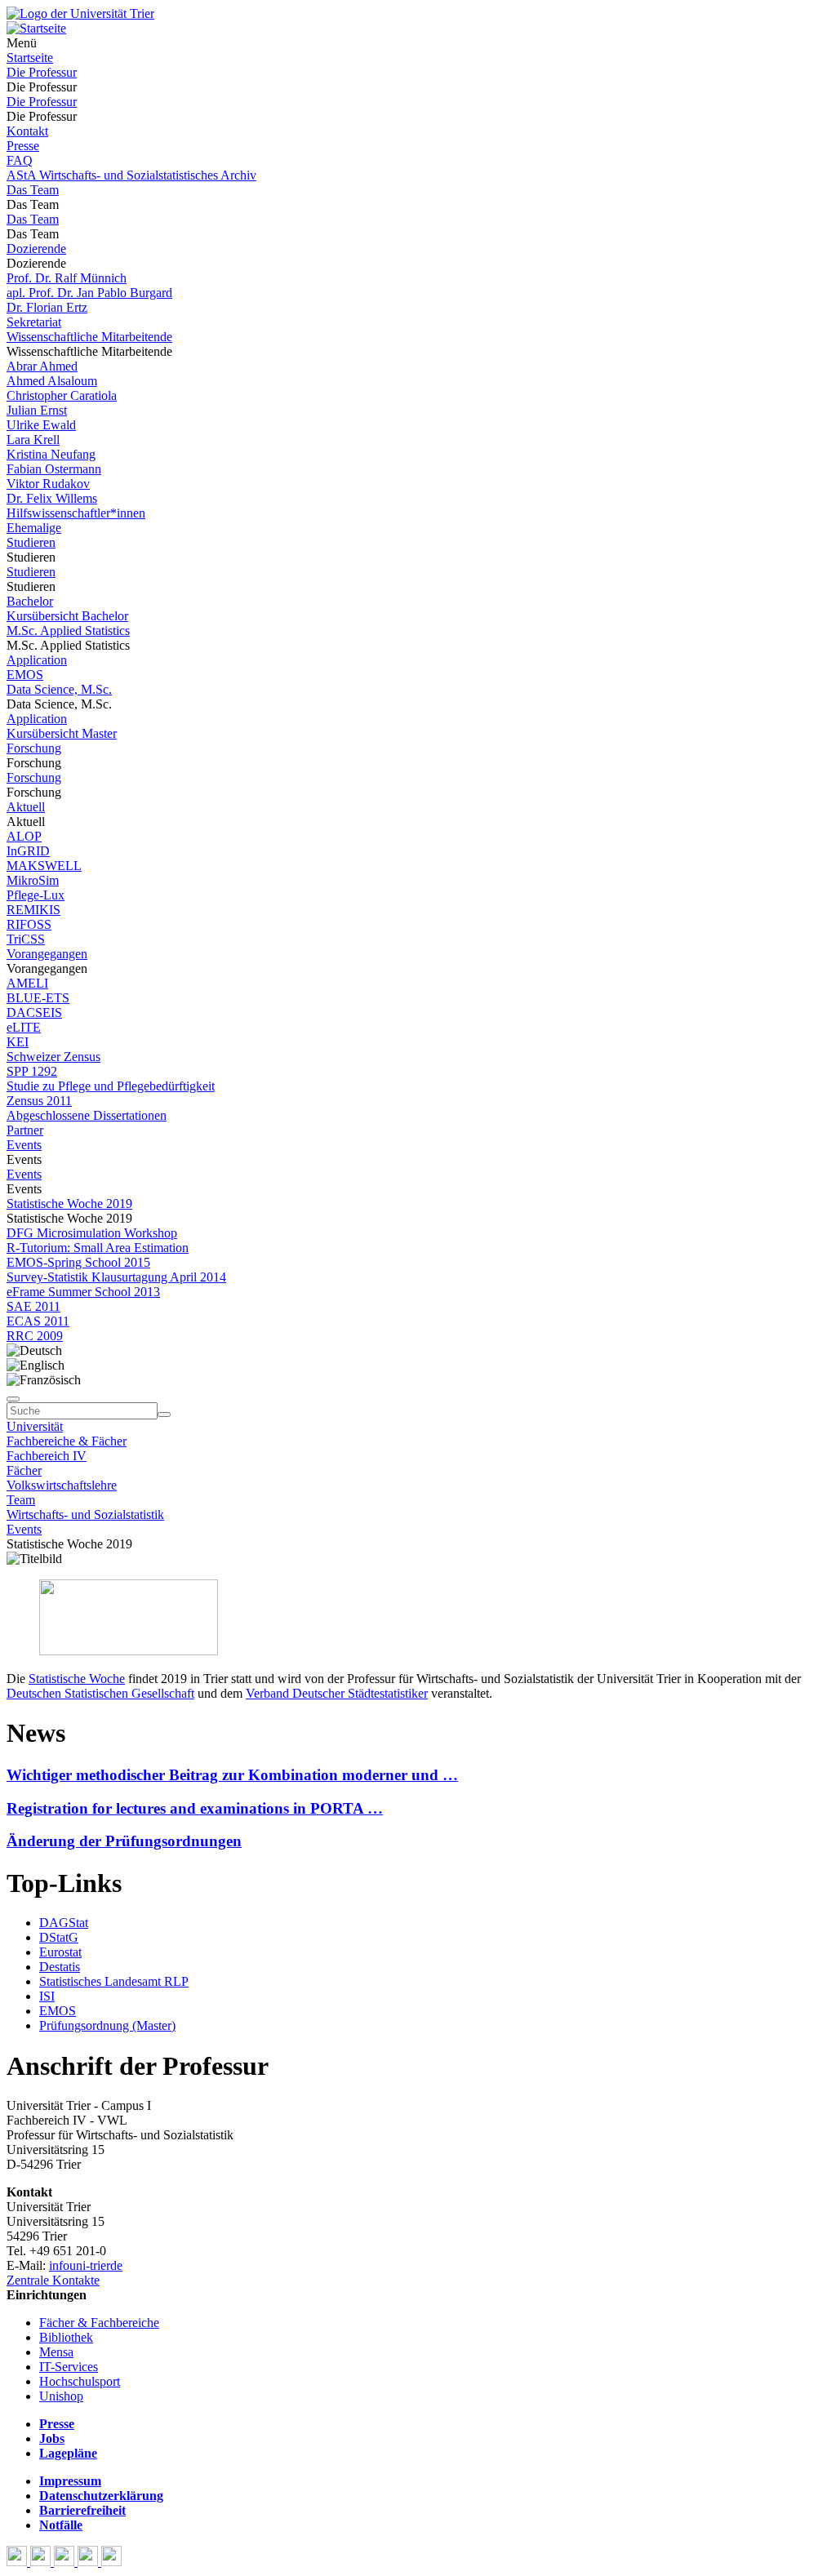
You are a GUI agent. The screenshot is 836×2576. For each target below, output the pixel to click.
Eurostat (60, 1952)
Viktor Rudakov (48, 484)
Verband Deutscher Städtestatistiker (337, 1693)
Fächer (24, 1470)
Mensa (56, 2352)
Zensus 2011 (39, 1101)
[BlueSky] (42, 2562)
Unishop (61, 2396)
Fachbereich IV (47, 1456)
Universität (35, 1426)
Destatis (60, 1967)
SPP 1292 (32, 1071)
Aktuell (26, 807)
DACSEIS (34, 1013)
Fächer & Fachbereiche (99, 2323)
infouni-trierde (86, 2265)
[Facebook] (18, 2562)
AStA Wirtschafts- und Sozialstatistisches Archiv (131, 175)
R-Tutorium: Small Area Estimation (98, 1248)
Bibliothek (66, 2337)
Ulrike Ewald (41, 425)
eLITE (24, 1027)
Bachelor (30, 601)
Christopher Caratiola (62, 395)
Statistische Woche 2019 (69, 1204)
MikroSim (33, 880)
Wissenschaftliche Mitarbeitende (89, 337)
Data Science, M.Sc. (59, 689)
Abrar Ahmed (42, 366)
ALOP (24, 836)
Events (24, 1145)
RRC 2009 (35, 1336)
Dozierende (36, 249)
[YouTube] (66, 2562)
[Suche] (13, 1399)
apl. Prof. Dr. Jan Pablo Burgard (89, 293)
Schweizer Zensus (53, 1057)
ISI (47, 1996)
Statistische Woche (77, 1679)
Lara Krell (33, 440)
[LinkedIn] (111, 2562)
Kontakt (27, 131)
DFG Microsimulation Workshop (92, 1233)
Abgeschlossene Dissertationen (87, 1115)
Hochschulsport (80, 2381)
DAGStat (64, 1923)
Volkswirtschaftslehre (62, 1485)
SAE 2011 (33, 1306)
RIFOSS (29, 924)
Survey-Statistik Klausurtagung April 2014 (116, 1277)
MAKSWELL (44, 866)
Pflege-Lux (36, 895)
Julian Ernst (37, 410)
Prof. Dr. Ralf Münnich (67, 278)
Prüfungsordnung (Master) (107, 2025)
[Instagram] (89, 2562)
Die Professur (42, 72)
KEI (18, 1042)
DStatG (59, 1937)
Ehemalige (34, 528)
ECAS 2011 (38, 1321)
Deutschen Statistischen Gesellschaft (100, 1693)
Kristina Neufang (51, 454)
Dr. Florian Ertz (47, 307)
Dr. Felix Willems (52, 498)
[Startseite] (80, 13)
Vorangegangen (47, 954)
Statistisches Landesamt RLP (114, 1981)
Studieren (31, 542)
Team (21, 1500)
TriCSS (26, 939)
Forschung (34, 748)
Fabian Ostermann (54, 469)
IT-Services (69, 2367)
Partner (25, 1130)
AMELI (27, 983)
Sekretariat (34, 322)
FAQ (20, 160)
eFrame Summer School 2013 (83, 1292)
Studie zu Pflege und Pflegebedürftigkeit (111, 1086)
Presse (23, 146)
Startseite (30, 58)
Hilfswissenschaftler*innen (76, 513)
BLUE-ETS (38, 998)
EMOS (25, 675)
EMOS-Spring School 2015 (78, 1262)
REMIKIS (33, 910)
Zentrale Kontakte (53, 2280)
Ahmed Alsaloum (52, 381)
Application (37, 660)
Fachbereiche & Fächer (67, 1441)
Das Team (33, 190)
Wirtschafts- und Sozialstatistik (85, 1515)
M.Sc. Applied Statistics (68, 631)
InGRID (28, 851)
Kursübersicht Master (62, 733)
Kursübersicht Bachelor (67, 616)
